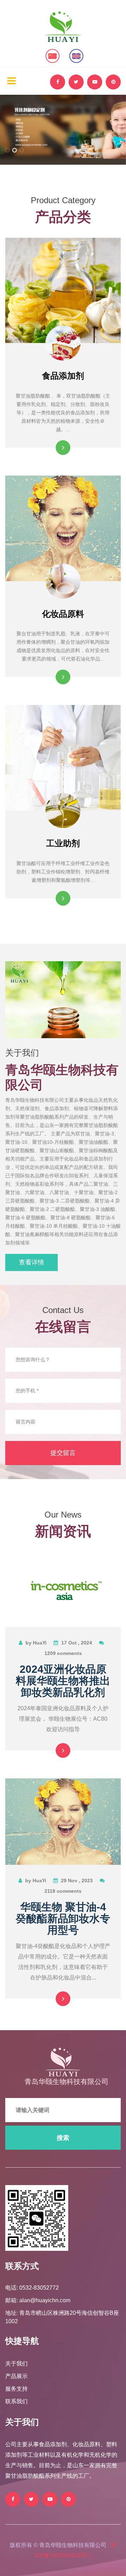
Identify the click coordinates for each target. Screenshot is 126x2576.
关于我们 (16, 2364)
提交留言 (63, 1453)
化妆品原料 (63, 614)
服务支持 (16, 2389)
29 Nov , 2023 (77, 1881)
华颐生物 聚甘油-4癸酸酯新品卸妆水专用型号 (63, 1918)
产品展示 (16, 2376)
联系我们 (16, 2401)
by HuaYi (36, 1643)
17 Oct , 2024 (77, 1643)
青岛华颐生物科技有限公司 (66, 2082)
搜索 (63, 2138)
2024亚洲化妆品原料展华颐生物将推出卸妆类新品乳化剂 (63, 1681)
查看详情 (31, 1262)
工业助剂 (63, 843)
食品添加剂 (63, 376)
